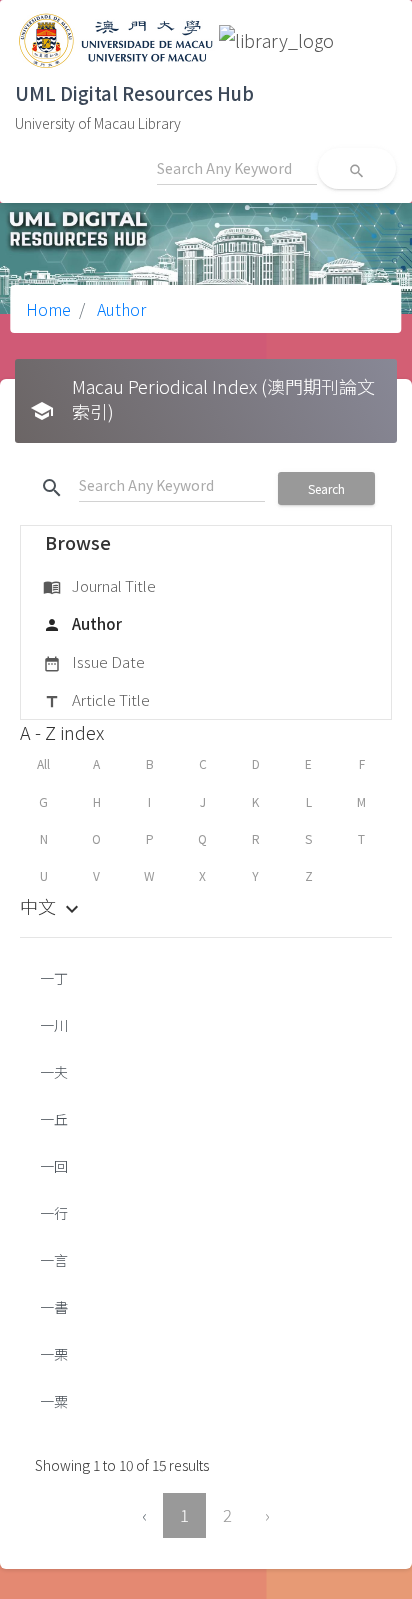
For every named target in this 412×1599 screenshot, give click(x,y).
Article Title (96, 699)
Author (119, 309)
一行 (54, 1213)
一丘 (54, 1119)
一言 (54, 1260)
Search (326, 488)
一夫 (54, 1072)
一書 (54, 1307)
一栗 (54, 1354)
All (43, 763)
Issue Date (94, 661)
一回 (54, 1166)
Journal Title (99, 585)
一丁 (54, 978)
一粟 (54, 1401)
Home (48, 309)
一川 (54, 1025)
